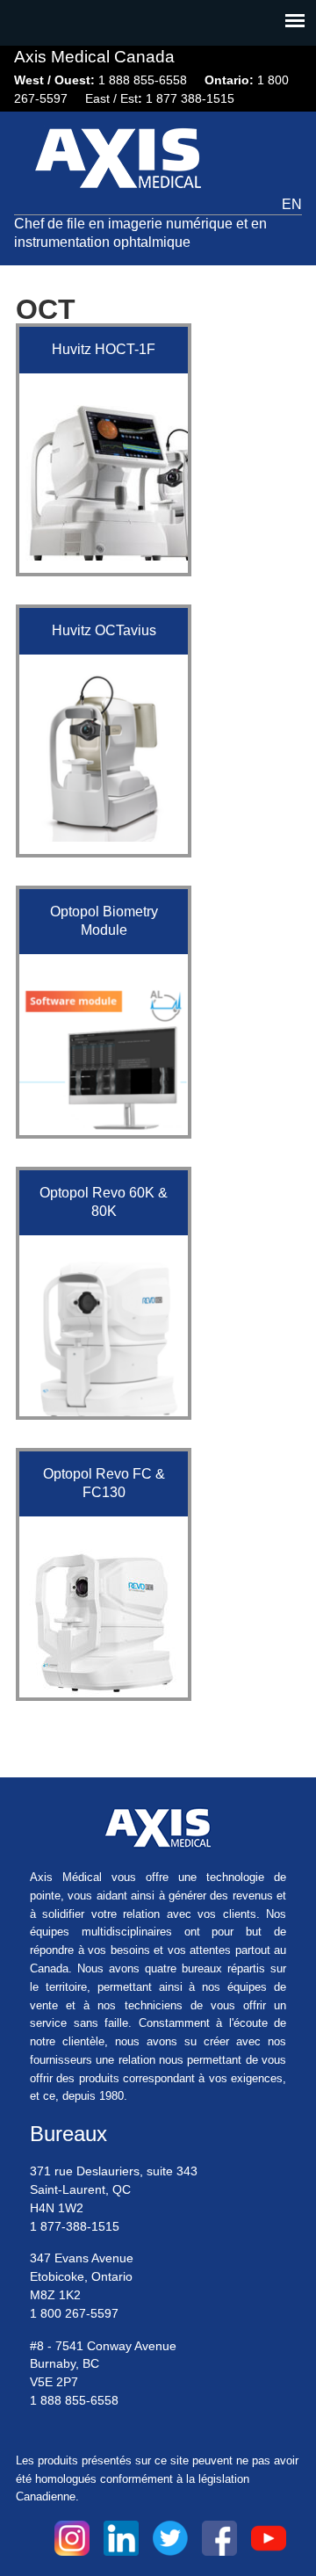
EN (292, 204)
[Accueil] (123, 161)
